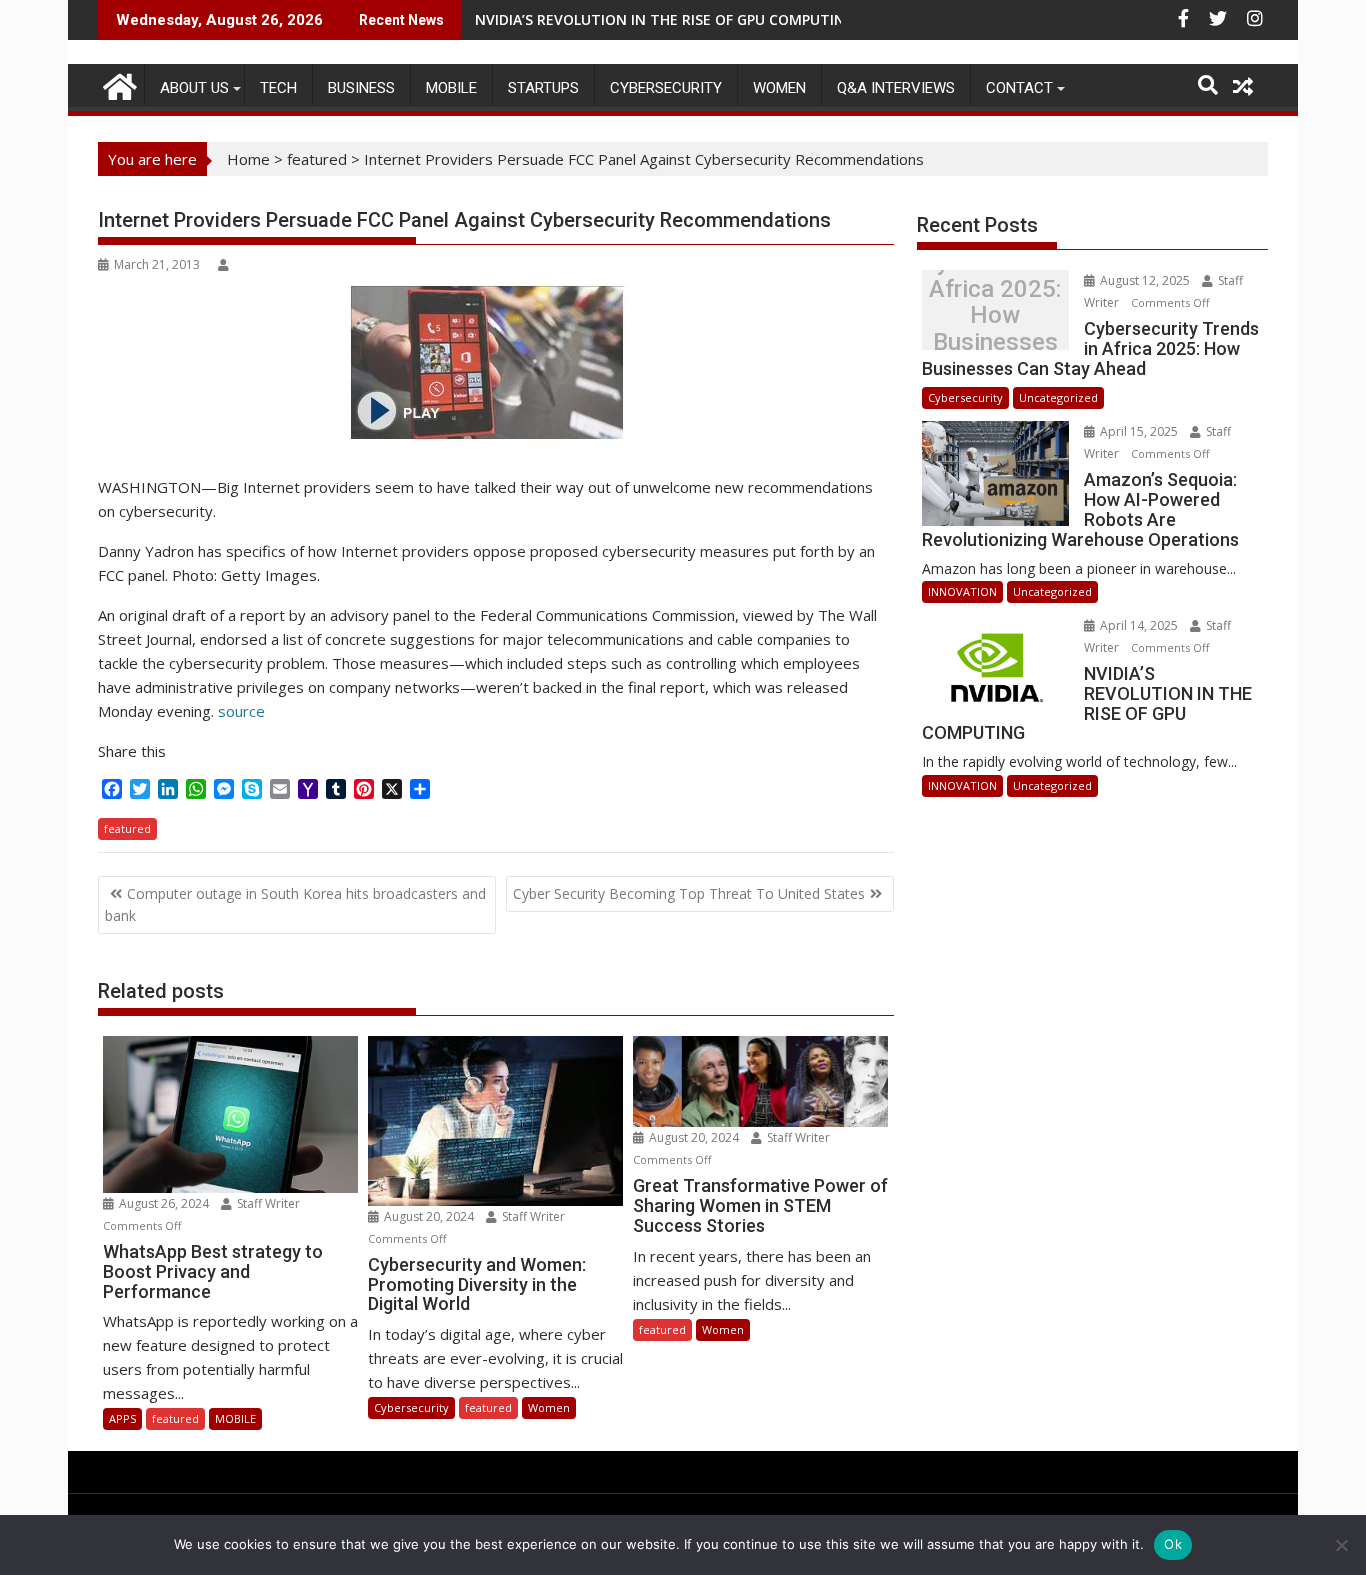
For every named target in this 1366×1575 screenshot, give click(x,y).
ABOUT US (194, 88)
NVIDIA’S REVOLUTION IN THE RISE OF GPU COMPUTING (665, 19)
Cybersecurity (666, 88)
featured (317, 159)
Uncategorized (1058, 397)
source (239, 711)
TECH (278, 88)
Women (779, 88)
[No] (1341, 1545)
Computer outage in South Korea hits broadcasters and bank (295, 904)
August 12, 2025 (1145, 280)
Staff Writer (267, 1203)
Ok (1173, 1544)
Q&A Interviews (896, 88)
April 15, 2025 (1139, 431)
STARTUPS (543, 88)
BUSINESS (361, 88)
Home (248, 159)
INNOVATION (962, 591)
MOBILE (451, 88)
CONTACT (1019, 88)
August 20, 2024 (429, 1216)
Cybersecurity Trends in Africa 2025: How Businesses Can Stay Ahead (995, 315)
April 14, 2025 (1139, 625)
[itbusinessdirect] (117, 83)
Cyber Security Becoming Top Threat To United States (689, 893)
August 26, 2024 (164, 1203)
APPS (122, 1418)
